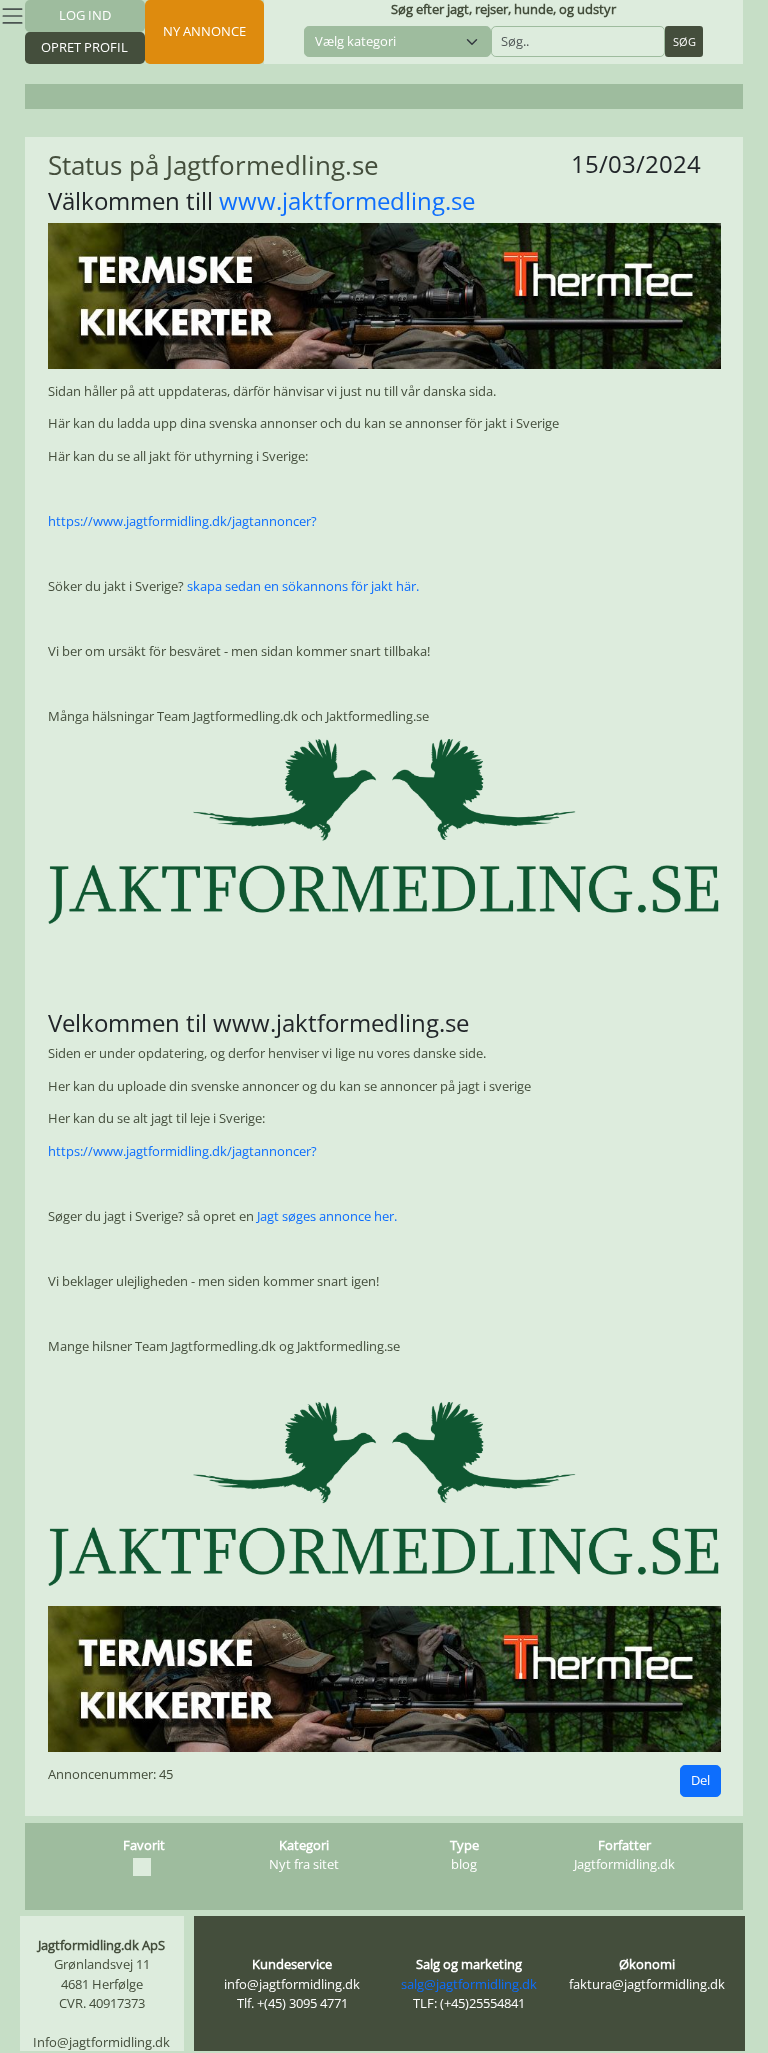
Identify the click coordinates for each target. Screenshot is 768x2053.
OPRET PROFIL (84, 47)
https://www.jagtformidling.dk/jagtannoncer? (182, 521)
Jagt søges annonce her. (327, 1216)
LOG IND (85, 15)
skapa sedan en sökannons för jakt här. (303, 586)
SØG (684, 41)
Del (700, 1780)
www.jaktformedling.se (347, 200)
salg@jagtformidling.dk (469, 1984)
